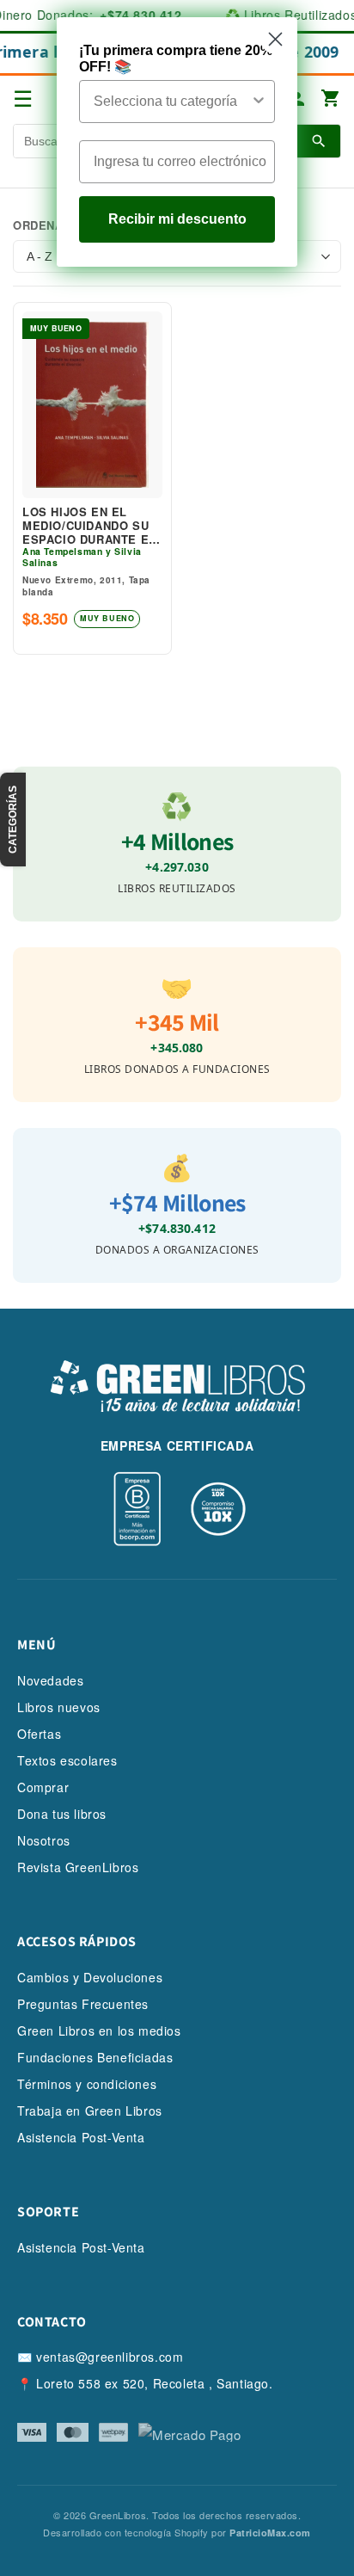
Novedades (50, 1680)
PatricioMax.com (270, 2533)
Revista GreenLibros (78, 1867)
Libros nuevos (59, 1707)
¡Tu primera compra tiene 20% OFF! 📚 (176, 59)
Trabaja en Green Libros (90, 2111)
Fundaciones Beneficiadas (95, 2057)
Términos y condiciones (87, 2084)
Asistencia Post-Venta (81, 2137)
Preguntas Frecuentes (83, 2004)
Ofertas (39, 1734)
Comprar (43, 1787)
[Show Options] (259, 102)
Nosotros (44, 1840)
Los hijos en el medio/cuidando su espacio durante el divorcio (89, 525)
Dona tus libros (62, 1814)
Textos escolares (67, 1760)
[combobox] (172, 102)
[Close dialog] (275, 39)
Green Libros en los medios (99, 2031)
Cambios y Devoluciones (90, 1977)
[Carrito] (331, 99)
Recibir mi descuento (177, 219)
